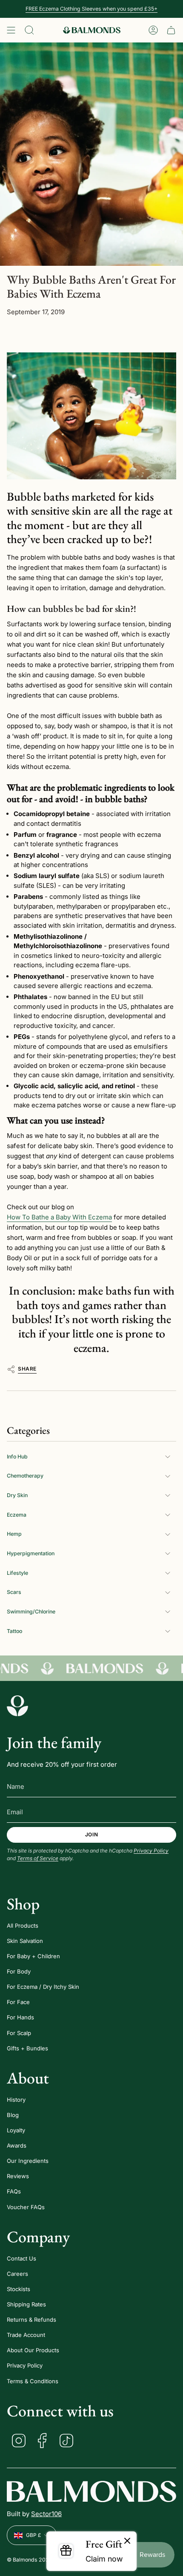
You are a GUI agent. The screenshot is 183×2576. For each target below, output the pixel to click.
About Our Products (33, 2350)
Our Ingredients (28, 2161)
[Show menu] (11, 30)
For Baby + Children (33, 1956)
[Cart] (171, 30)
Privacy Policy (151, 1851)
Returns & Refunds (31, 2320)
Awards (17, 2145)
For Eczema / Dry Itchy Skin (43, 1987)
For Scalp (19, 2033)
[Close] (127, 2541)
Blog (13, 2115)
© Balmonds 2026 (30, 2560)
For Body (19, 1971)
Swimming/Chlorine (31, 1612)
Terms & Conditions (33, 2381)
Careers (17, 2274)
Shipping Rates (26, 2304)
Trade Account (26, 2335)
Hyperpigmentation (31, 1553)
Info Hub (17, 1457)
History (16, 2100)
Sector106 (46, 2514)
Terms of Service (38, 1858)
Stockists (19, 2289)
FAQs (14, 2191)
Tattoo (14, 1631)
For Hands (20, 2017)
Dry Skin (17, 1495)
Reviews (18, 2176)
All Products (23, 1926)
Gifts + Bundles (27, 2048)
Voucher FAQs (26, 2207)
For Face (18, 2002)
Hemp (14, 1534)
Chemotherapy (25, 1476)
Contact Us (21, 2258)
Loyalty (16, 2130)
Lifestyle (17, 1573)
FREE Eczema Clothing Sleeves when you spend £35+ (91, 9)
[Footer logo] (17, 1706)
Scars (14, 1592)
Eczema (17, 1515)
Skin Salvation (25, 1941)
